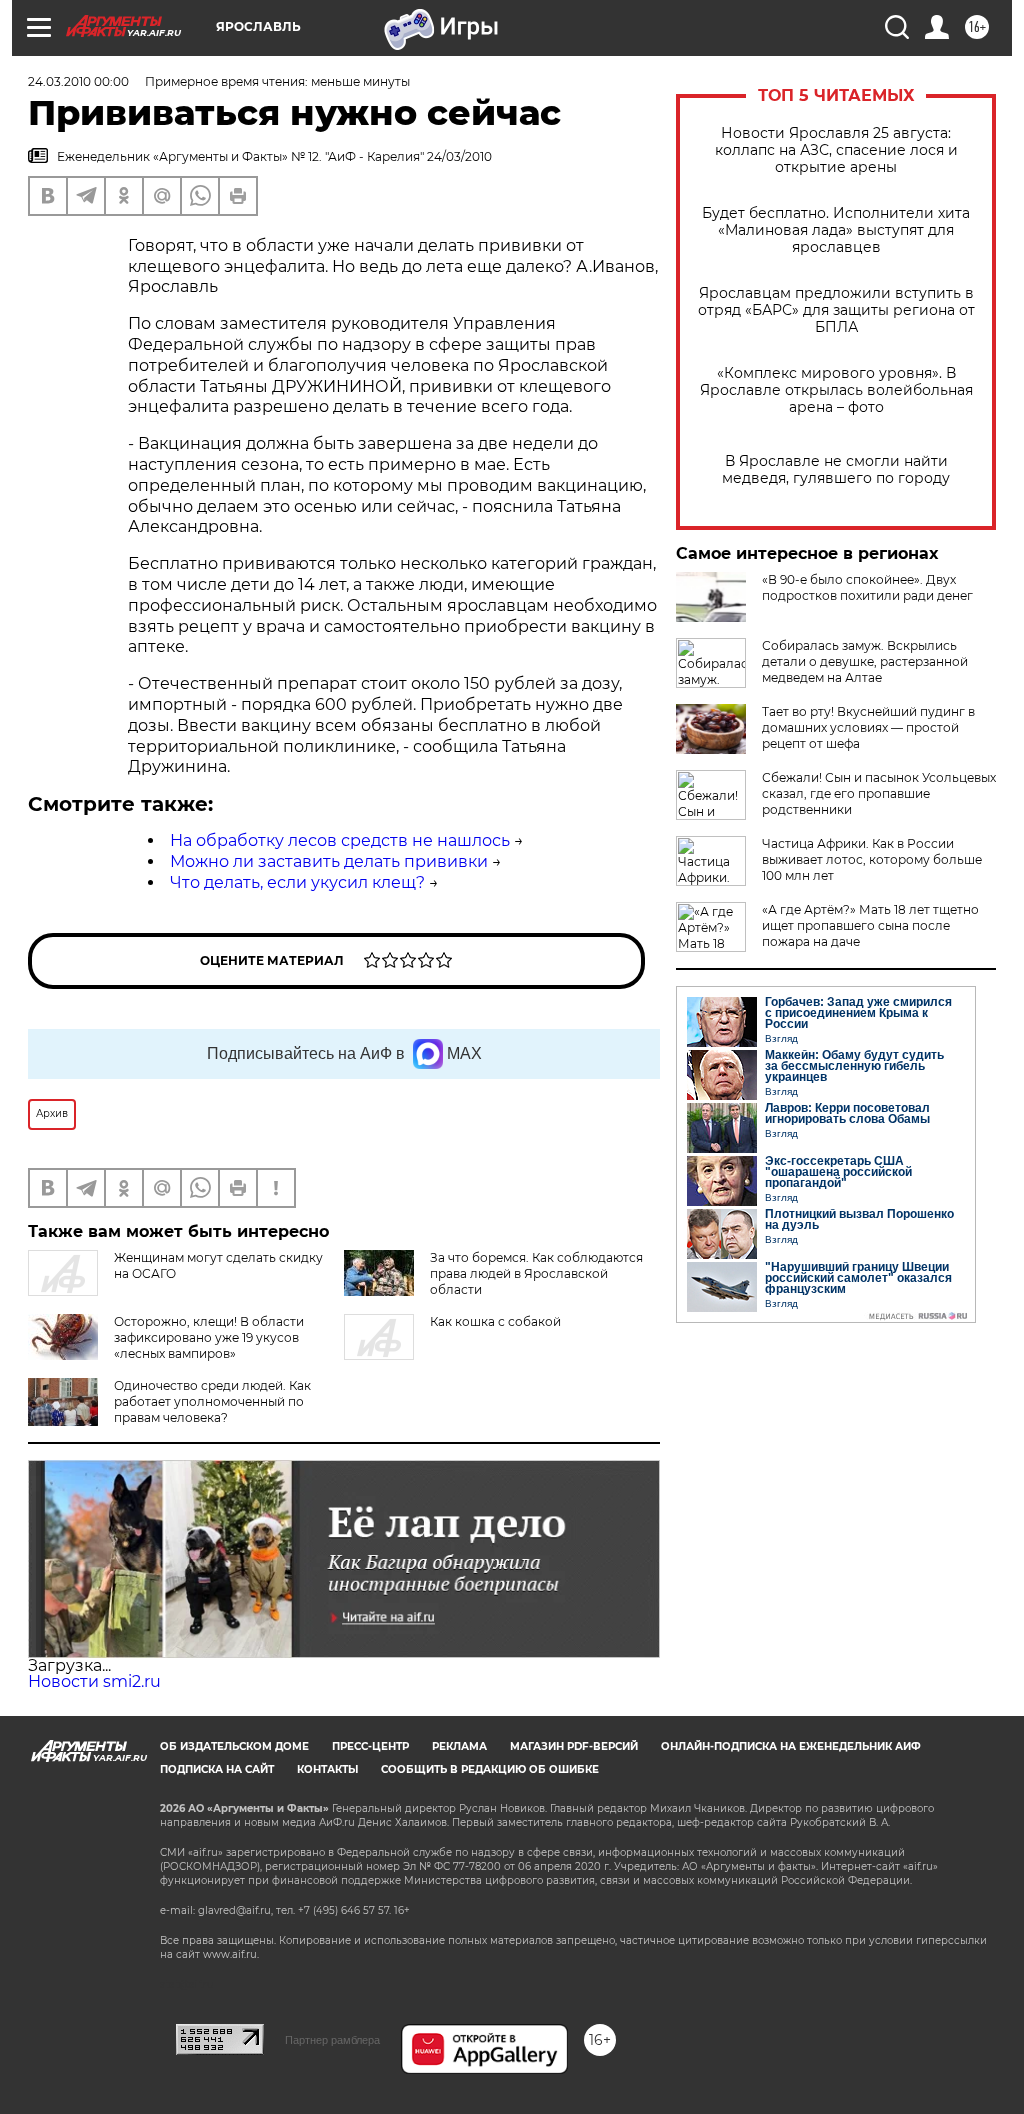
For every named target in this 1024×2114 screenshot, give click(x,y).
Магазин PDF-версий (574, 1746)
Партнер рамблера (332, 2040)
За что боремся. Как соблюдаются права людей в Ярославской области (536, 1273)
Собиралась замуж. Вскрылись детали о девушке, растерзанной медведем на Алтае (865, 661)
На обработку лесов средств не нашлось (340, 840)
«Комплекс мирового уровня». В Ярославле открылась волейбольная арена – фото (836, 390)
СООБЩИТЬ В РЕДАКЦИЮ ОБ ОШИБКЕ (490, 1769)
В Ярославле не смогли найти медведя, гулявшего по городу (836, 470)
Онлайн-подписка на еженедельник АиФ (791, 1746)
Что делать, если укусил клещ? (297, 882)
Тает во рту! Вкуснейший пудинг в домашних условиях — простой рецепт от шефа (868, 727)
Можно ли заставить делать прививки (329, 861)
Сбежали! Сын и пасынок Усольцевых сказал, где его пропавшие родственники (879, 793)
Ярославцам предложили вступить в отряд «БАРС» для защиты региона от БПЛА (836, 310)
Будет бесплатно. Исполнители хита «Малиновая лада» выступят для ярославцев (836, 230)
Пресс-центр (370, 1746)
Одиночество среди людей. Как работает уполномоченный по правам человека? (212, 1401)
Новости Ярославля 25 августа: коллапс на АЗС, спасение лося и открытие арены (836, 150)
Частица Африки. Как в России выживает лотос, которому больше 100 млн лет (872, 859)
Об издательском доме (234, 1746)
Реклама (459, 1746)
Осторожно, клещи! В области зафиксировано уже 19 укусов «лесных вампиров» (209, 1337)
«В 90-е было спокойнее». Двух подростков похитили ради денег (867, 587)
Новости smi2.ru (94, 1681)
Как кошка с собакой (495, 1321)
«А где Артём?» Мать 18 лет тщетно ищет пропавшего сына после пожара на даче (870, 925)
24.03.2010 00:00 (78, 81)
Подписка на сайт (217, 1769)
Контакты (327, 1769)
